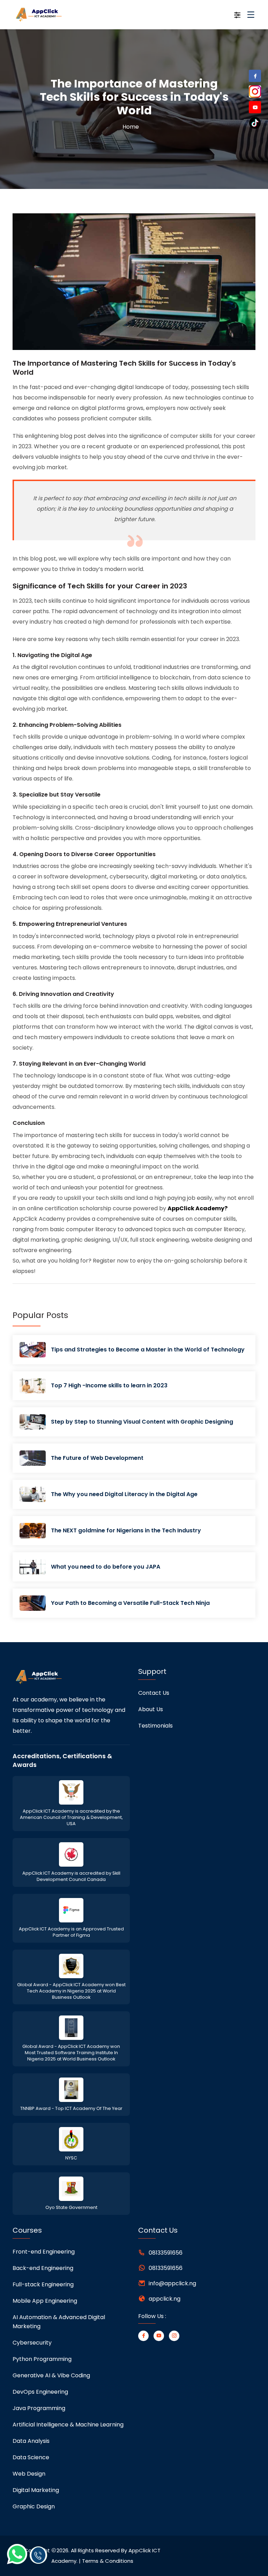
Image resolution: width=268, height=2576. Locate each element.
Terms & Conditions (108, 2561)
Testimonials (155, 1726)
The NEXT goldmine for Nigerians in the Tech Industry (126, 1530)
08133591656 (166, 2253)
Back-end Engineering (43, 2268)
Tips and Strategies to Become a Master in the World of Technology (148, 1350)
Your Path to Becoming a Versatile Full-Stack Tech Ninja (130, 1603)
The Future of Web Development (97, 1458)
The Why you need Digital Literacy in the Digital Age (124, 1494)
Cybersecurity (32, 2343)
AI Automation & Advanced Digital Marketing (59, 2322)
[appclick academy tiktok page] (255, 123)
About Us (151, 1709)
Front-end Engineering (44, 2252)
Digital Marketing (36, 2490)
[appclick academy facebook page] (255, 77)
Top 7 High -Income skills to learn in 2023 (109, 1385)
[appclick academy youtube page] (255, 108)
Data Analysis (31, 2441)
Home (131, 127)
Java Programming (39, 2408)
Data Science (31, 2457)
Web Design (29, 2474)
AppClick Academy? (198, 1208)
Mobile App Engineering (45, 2301)
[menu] (251, 17)
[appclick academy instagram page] (255, 91)
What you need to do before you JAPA (106, 1567)
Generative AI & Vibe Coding (51, 2375)
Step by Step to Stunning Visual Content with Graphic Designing (142, 1422)
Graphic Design (34, 2506)
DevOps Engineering (40, 2392)
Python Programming (42, 2359)
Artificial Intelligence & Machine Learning (68, 2425)
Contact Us (154, 1693)
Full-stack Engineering (43, 2284)
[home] (50, 15)
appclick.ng (165, 2299)
